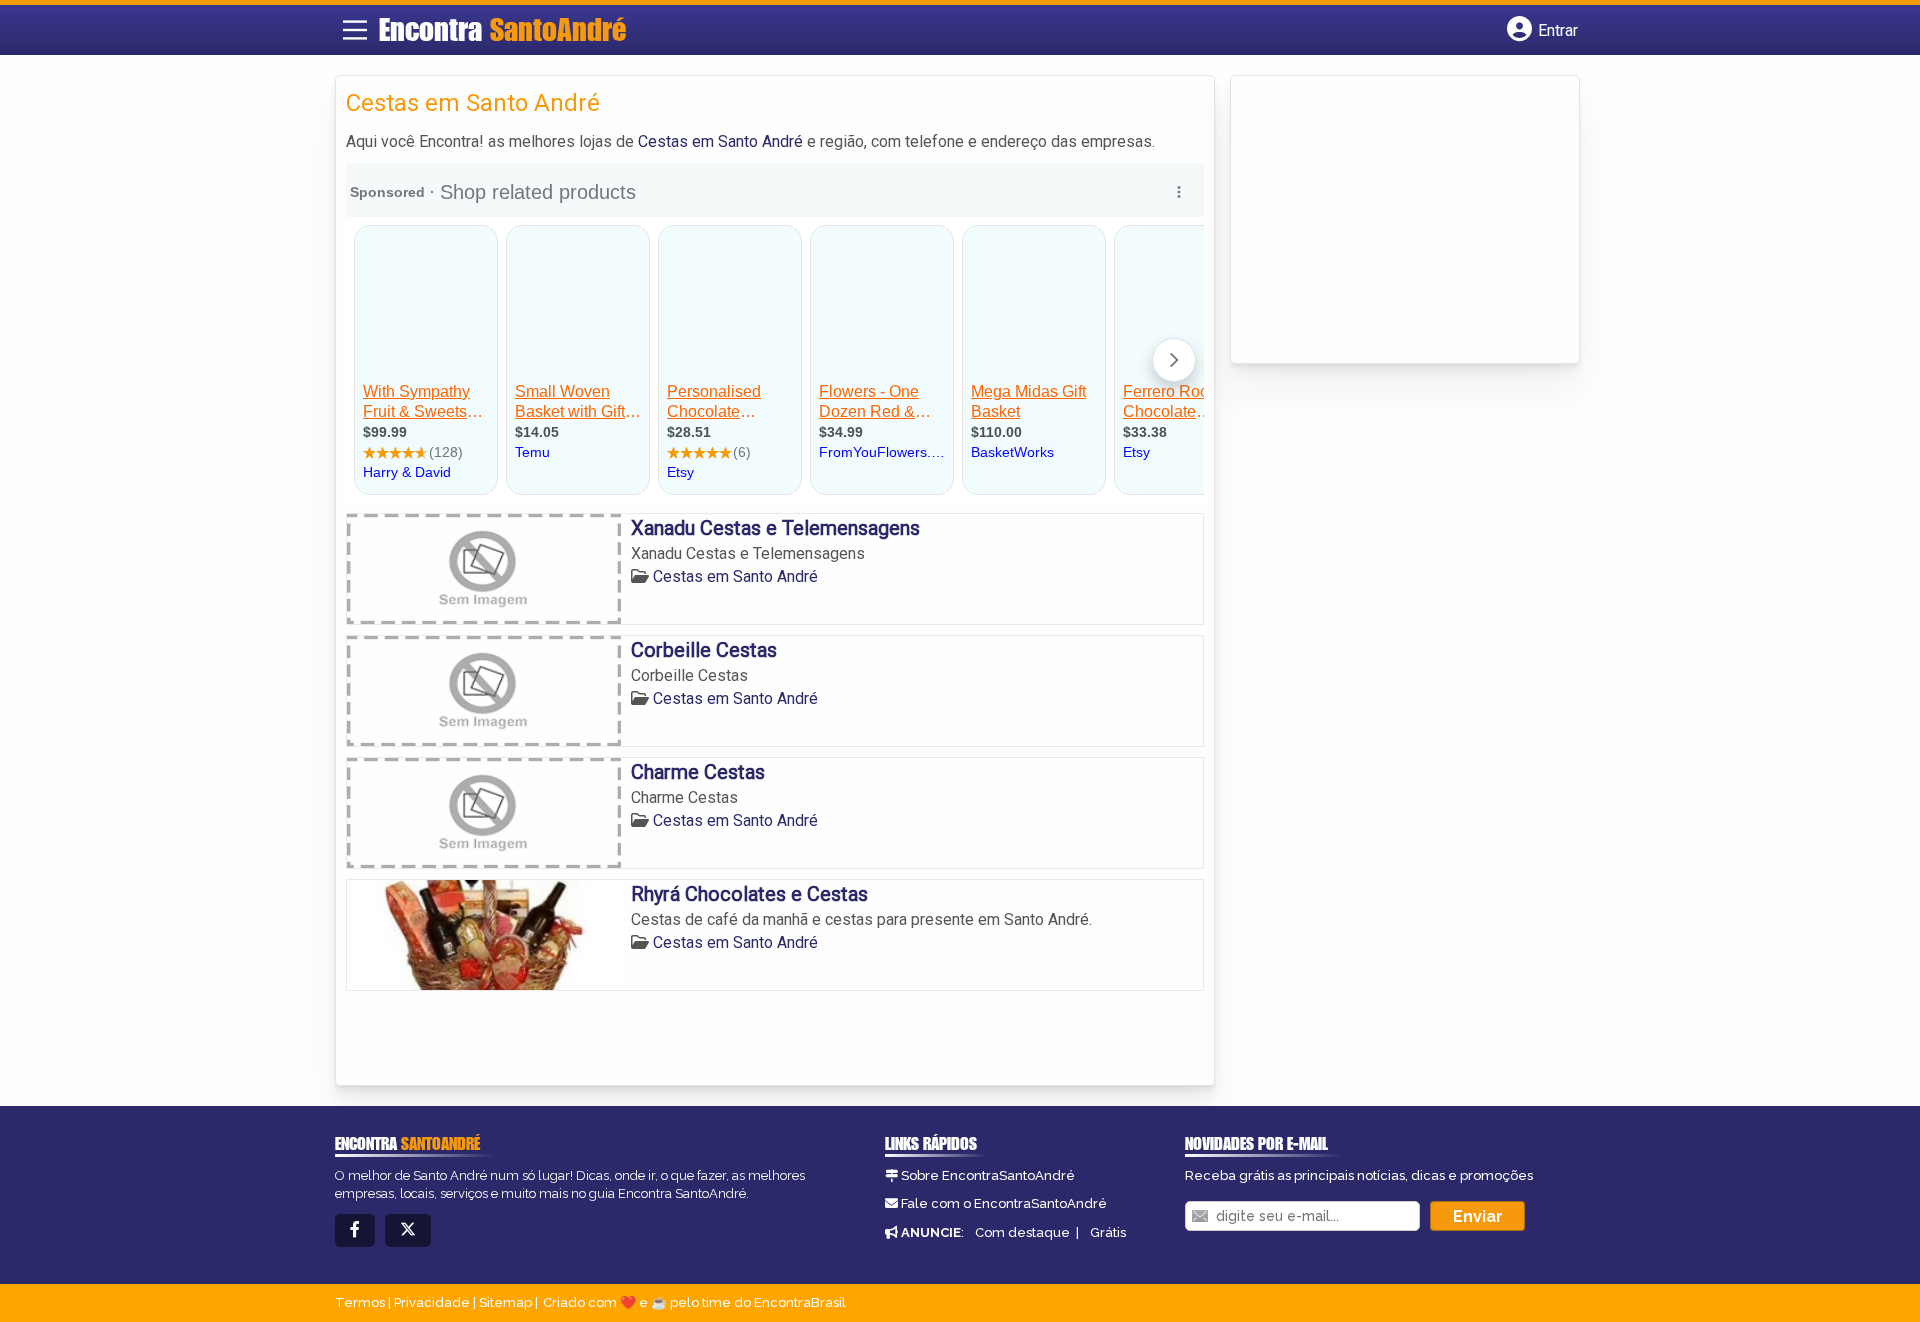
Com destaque (1022, 1232)
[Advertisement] (1391, 221)
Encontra (502, 29)
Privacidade (432, 1302)
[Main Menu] (355, 30)
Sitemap (505, 1302)
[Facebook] (355, 1230)
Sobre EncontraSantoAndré (988, 1175)
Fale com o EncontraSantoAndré (1004, 1203)
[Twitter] (408, 1230)
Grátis (1108, 1232)
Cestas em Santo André (720, 141)
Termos (360, 1302)
